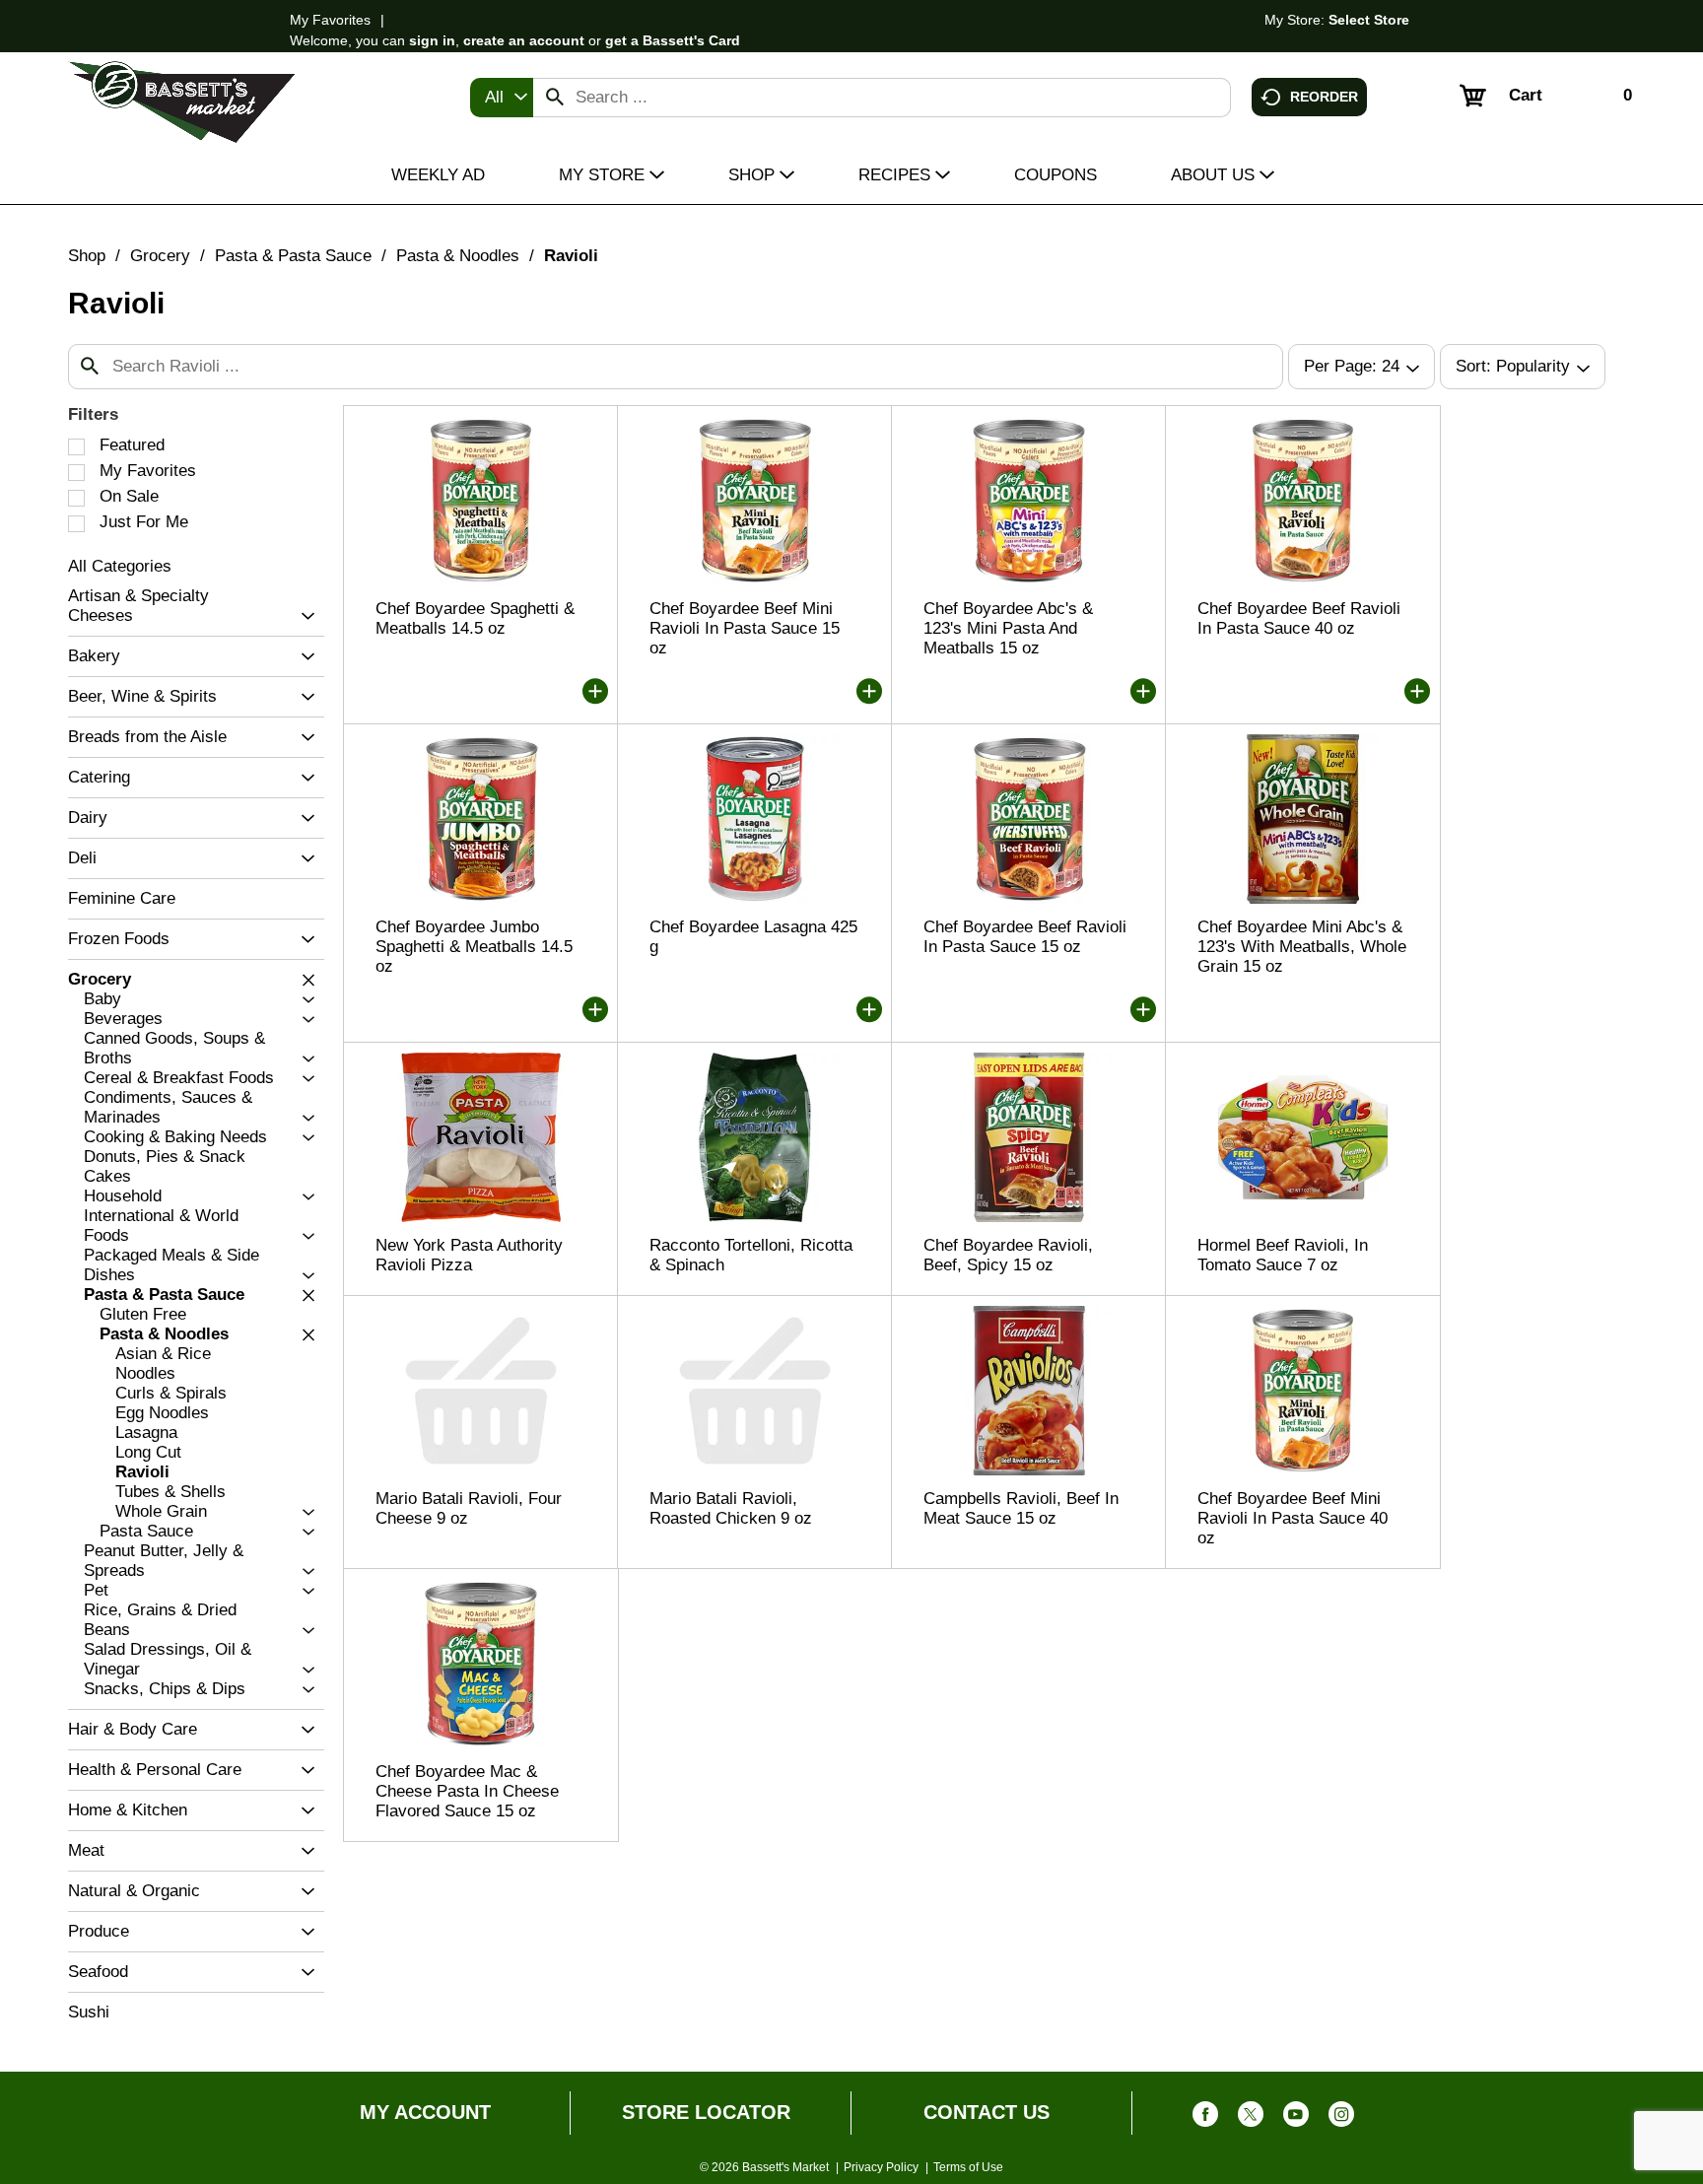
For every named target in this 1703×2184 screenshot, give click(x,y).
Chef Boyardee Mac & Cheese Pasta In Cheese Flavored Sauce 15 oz (467, 1791)
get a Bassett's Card (673, 40)
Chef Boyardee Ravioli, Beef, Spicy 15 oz (1008, 1255)
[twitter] (1251, 2118)
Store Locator (706, 2112)
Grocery (160, 256)
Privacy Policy (881, 2167)
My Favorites (330, 20)
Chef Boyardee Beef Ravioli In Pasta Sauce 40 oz (1299, 618)
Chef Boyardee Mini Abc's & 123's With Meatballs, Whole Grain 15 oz (1302, 947)
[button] (303, 616)
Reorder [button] (1324, 96)
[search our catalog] (555, 98)
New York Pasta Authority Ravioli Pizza (469, 1255)
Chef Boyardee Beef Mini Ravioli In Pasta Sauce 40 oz (1293, 1518)
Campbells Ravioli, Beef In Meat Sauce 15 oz (1021, 1508)
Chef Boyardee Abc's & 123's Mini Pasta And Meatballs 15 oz (1008, 628)
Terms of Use (968, 2167)
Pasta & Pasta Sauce (293, 256)
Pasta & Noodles (458, 256)
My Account (425, 2112)
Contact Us (987, 2112)
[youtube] (1296, 2118)
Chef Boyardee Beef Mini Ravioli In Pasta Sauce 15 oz (745, 628)
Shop (87, 256)
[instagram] (1341, 2118)
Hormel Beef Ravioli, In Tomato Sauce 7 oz (1283, 1255)
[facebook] (1205, 2118)
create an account (524, 40)
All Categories (120, 566)
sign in (432, 40)
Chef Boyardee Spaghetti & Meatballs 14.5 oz (475, 618)
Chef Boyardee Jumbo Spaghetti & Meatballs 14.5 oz (474, 947)
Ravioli (571, 256)
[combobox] (502, 98)
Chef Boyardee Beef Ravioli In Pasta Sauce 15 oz (1025, 937)
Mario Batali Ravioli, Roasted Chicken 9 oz (731, 1508)
